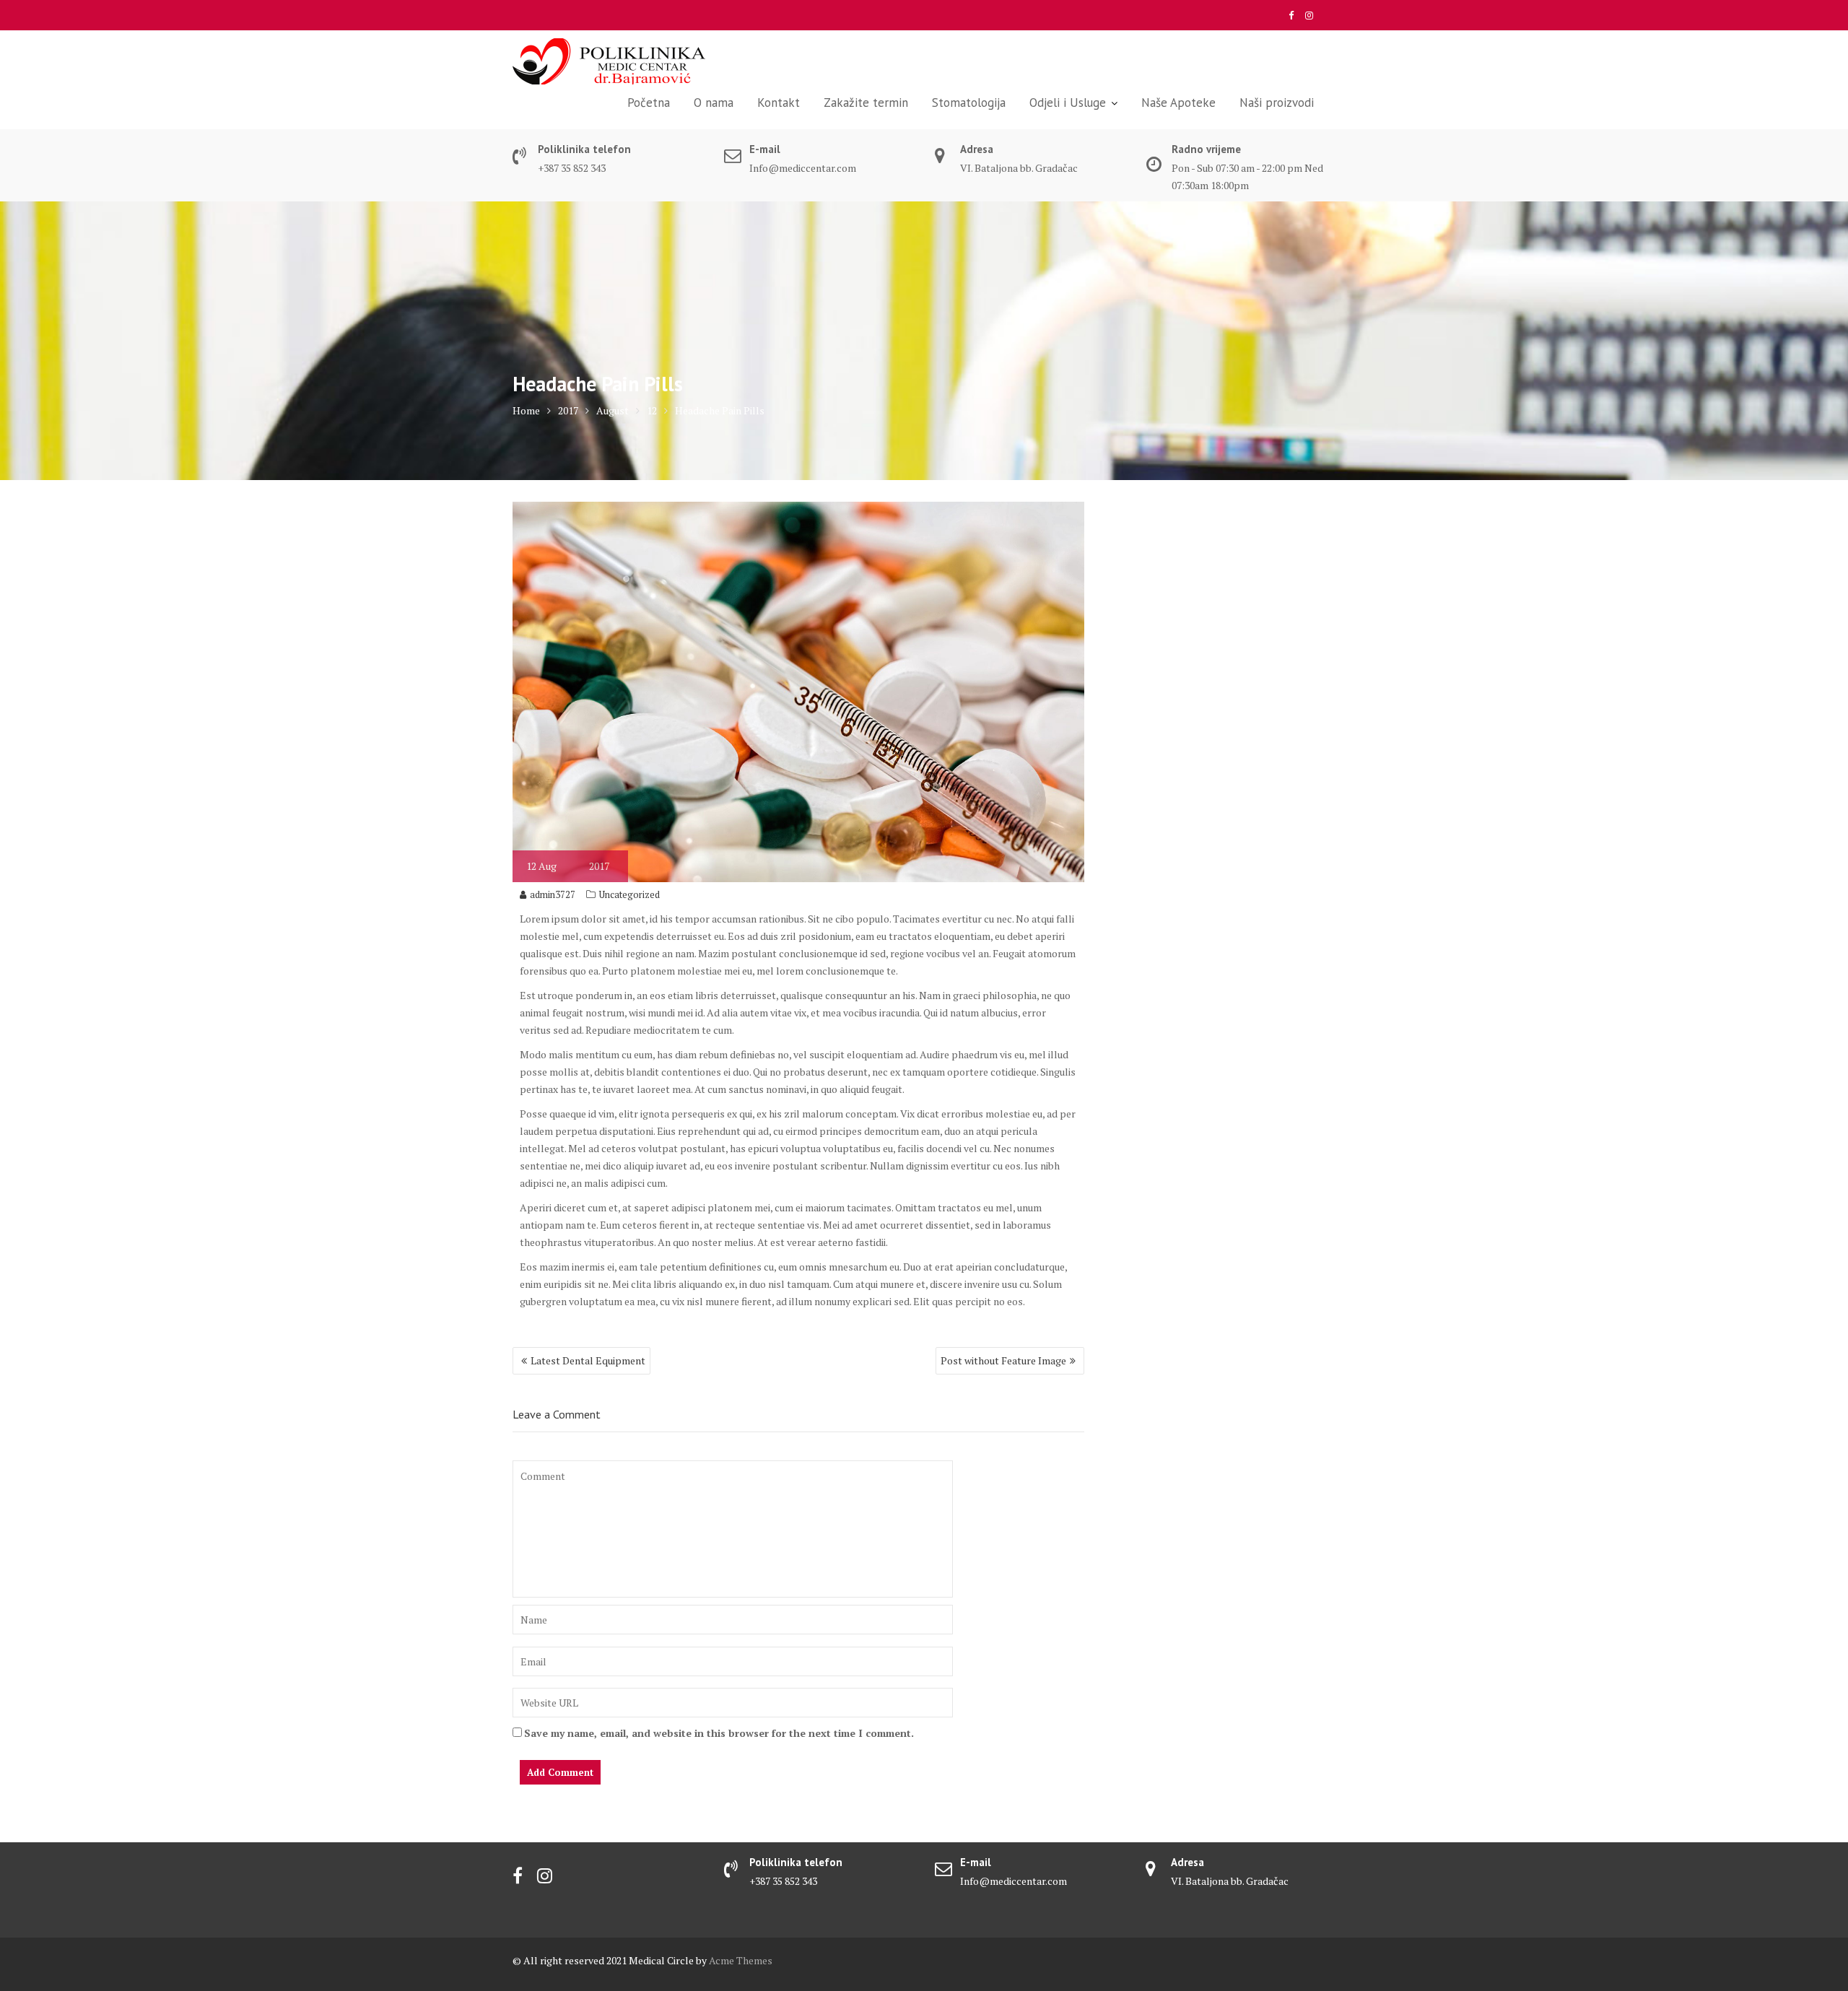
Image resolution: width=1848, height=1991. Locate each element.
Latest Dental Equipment (588, 1360)
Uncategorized (629, 894)
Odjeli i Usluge (1068, 103)
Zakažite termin (866, 103)
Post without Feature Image (1003, 1360)
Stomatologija (969, 103)
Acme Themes (741, 1960)
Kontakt (779, 103)
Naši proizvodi (1277, 103)
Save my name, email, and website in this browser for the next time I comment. (719, 1733)
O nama (714, 103)
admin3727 (553, 894)
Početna (649, 103)
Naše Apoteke (1178, 103)
